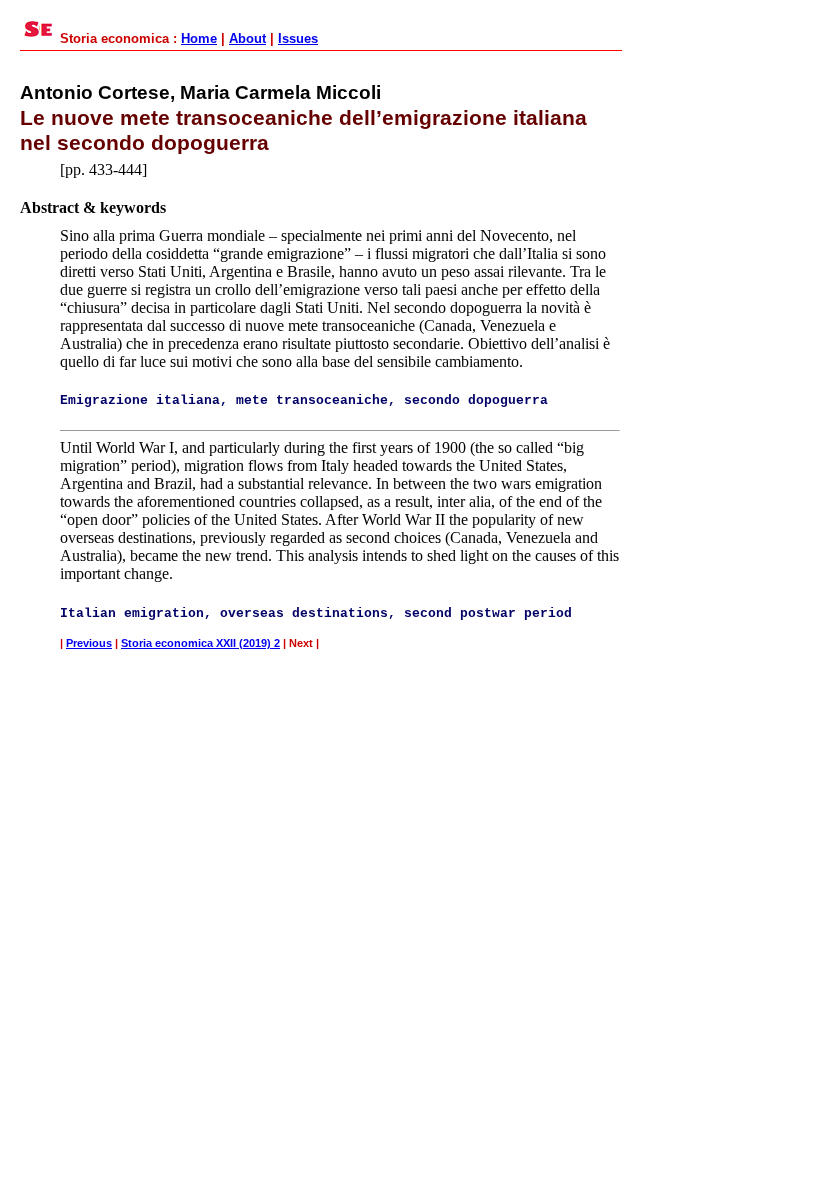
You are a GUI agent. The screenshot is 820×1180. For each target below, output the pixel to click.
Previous (89, 643)
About (247, 38)
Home (199, 38)
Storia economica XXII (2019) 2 (200, 643)
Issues (298, 38)
